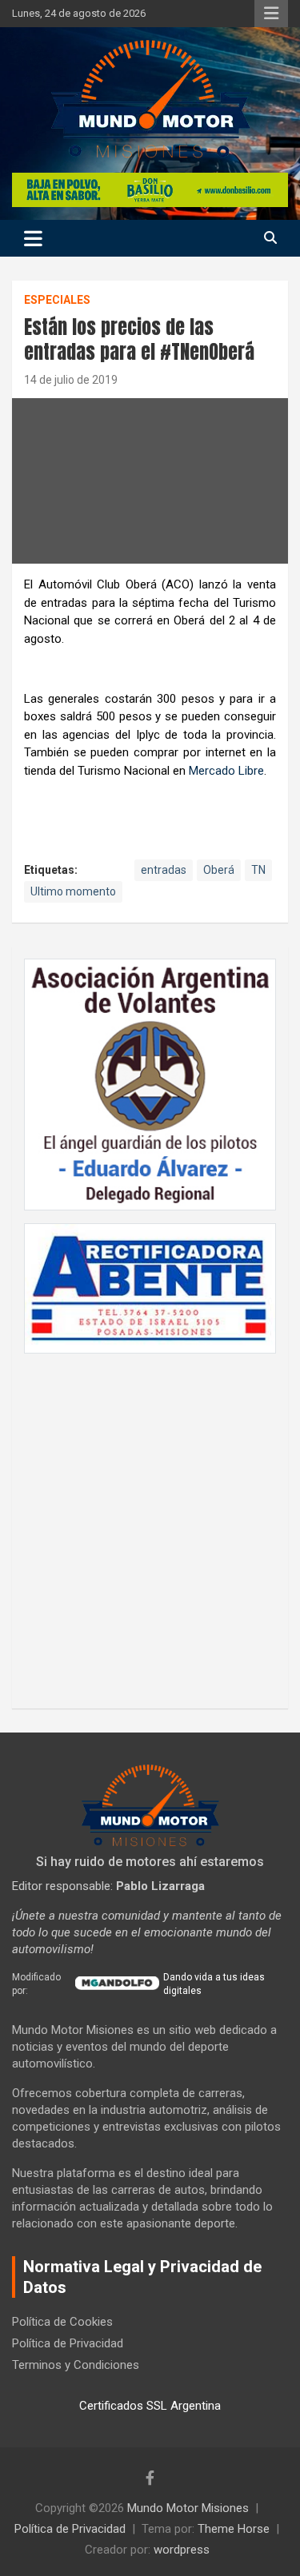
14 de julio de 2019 (71, 380)
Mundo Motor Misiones (188, 2508)
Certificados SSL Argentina (150, 2406)
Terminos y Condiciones (76, 2365)
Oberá (219, 870)
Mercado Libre (226, 771)
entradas (164, 870)
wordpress (182, 2550)
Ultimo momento (73, 891)
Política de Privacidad (68, 2343)
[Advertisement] (150, 1523)
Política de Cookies (62, 2322)
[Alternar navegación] (33, 238)
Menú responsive (271, 14)
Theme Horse (234, 2529)
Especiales (57, 300)
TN (258, 870)
